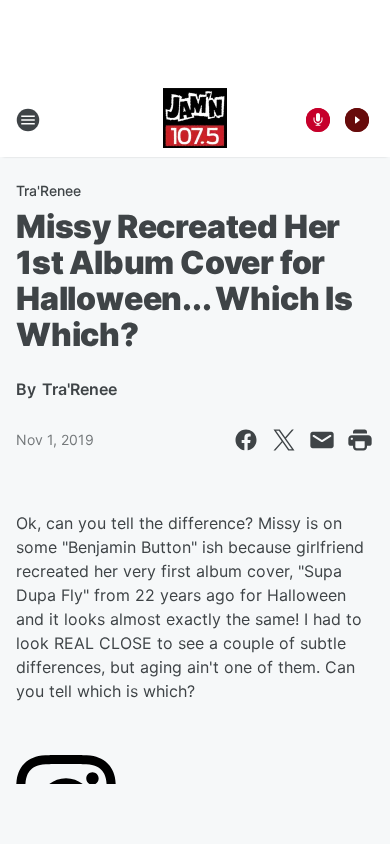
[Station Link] (195, 120)
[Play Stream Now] (357, 120)
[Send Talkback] (318, 120)
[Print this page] (360, 440)
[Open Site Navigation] (28, 120)
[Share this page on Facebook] (246, 440)
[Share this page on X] (284, 440)
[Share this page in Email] (322, 440)
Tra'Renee (48, 190)
